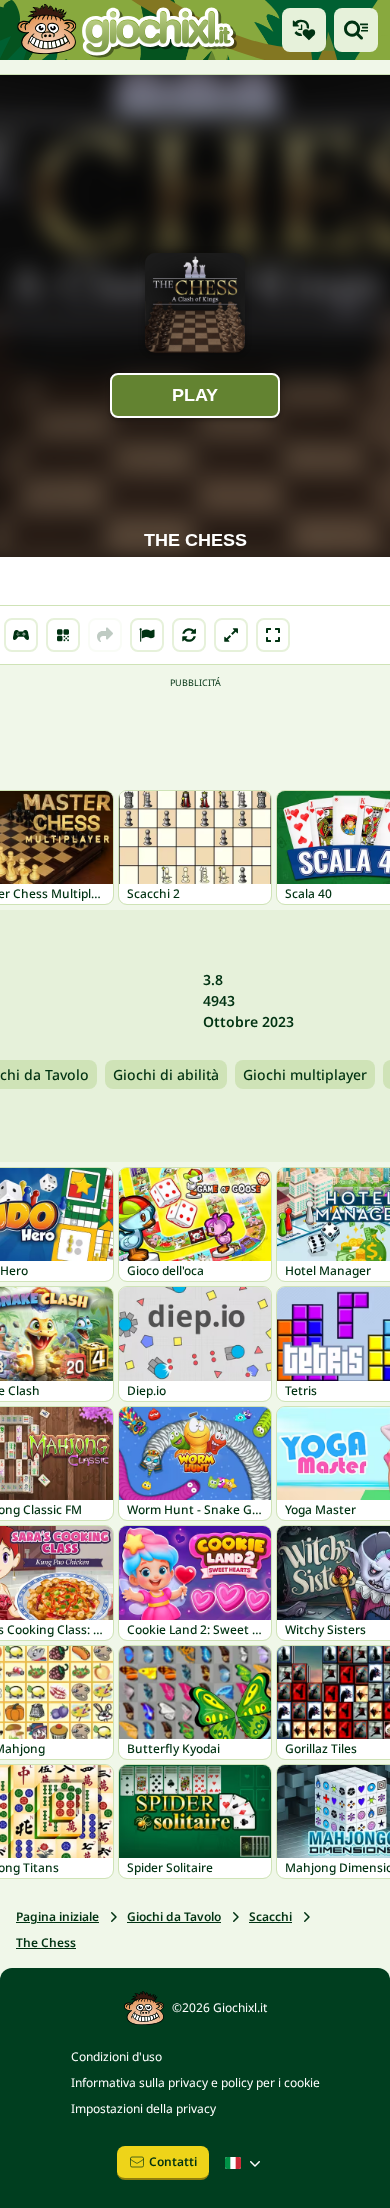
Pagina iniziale (57, 1916)
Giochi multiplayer (305, 1074)
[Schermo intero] (273, 635)
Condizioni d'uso (116, 2056)
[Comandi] (21, 635)
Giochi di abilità (166, 1074)
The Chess (46, 1942)
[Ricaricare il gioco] (189, 635)
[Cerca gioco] (356, 30)
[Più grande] (231, 635)
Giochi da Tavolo (174, 1916)
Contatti (173, 2161)
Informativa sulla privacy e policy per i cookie (195, 2082)
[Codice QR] (63, 635)
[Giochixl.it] (125, 30)
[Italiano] (245, 2163)
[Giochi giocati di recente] (304, 30)
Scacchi (270, 1916)
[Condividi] (105, 635)
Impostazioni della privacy (143, 2108)
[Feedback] (147, 635)
